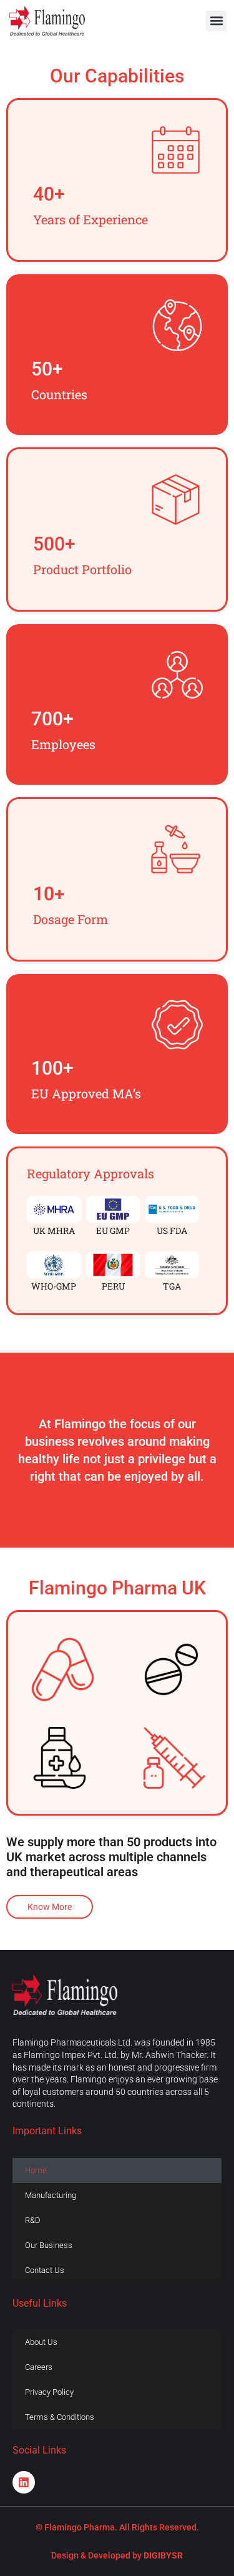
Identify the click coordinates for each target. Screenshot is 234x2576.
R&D (33, 2220)
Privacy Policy (49, 2392)
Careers (39, 2367)
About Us (41, 2342)
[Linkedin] (24, 2482)
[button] (216, 21)
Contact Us (45, 2270)
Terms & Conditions (60, 2417)
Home (36, 2170)
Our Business (49, 2245)
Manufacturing (51, 2195)
